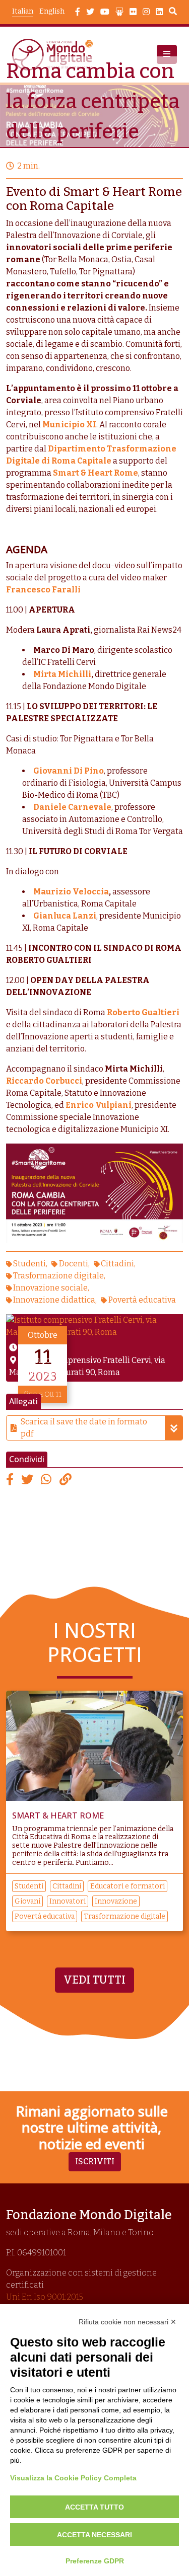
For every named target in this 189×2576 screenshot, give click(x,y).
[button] (167, 54)
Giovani (27, 1901)
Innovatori (68, 1901)
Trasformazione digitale (58, 1276)
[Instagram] (146, 12)
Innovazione (116, 1901)
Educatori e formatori (128, 1886)
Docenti (74, 1264)
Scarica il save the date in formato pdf (84, 1428)
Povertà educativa (142, 1300)
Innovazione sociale (50, 1288)
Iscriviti (95, 2162)
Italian (23, 11)
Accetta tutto (94, 2507)
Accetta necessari (94, 2535)
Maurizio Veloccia (71, 892)
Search (173, 13)
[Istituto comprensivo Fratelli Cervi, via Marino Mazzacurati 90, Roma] (94, 1325)
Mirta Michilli (62, 674)
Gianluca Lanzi (65, 916)
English (52, 11)
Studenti (29, 1264)
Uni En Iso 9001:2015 (45, 2297)
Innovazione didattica (54, 1300)
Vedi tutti (94, 1980)
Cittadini (117, 1264)
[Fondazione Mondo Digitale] (55, 55)
